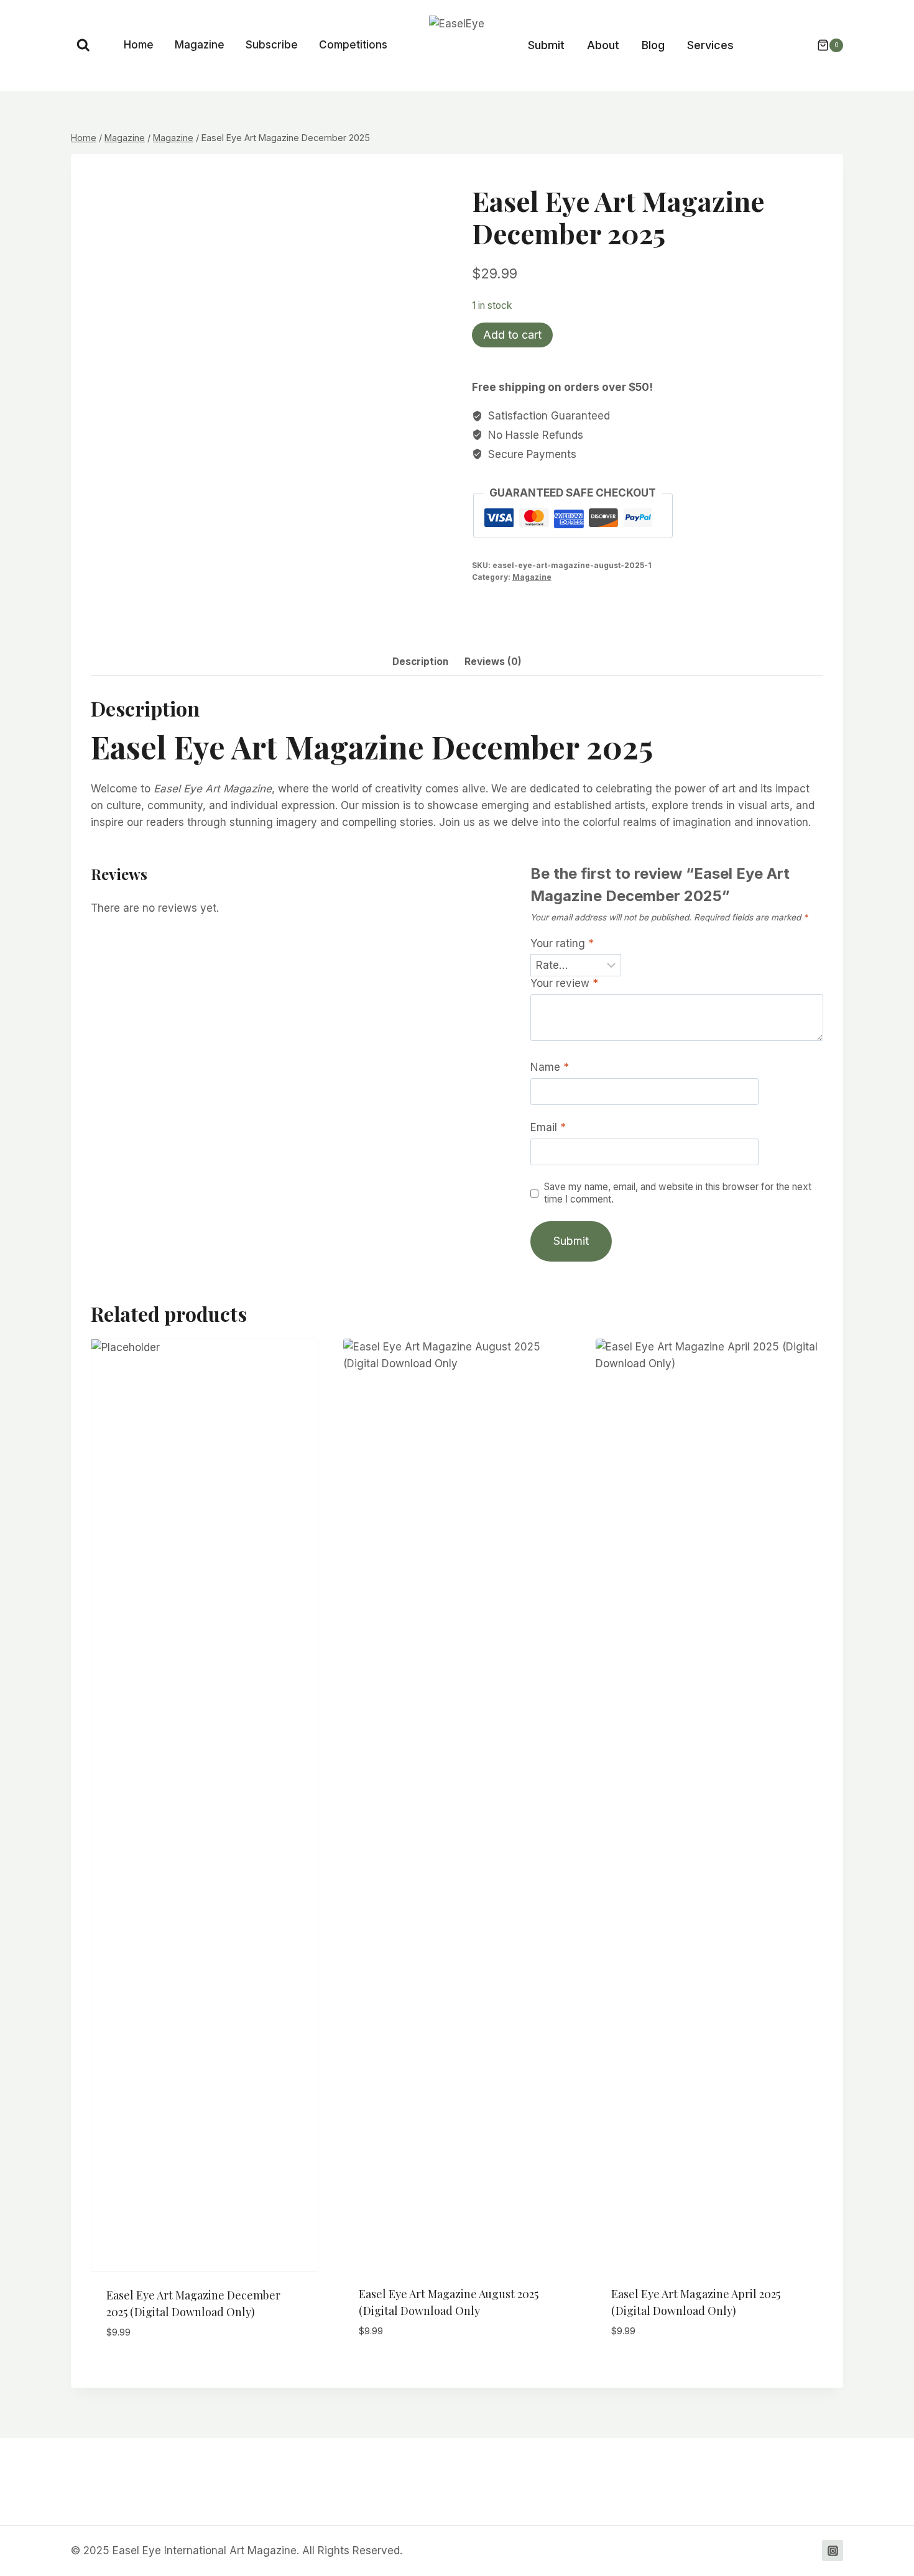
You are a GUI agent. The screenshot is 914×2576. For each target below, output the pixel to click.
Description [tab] (420, 662)
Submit (546, 45)
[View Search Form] (83, 45)
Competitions (353, 45)
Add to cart (512, 335)
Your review (564, 983)
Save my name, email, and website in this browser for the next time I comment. (678, 1193)
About (603, 45)
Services (710, 45)
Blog (653, 45)
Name (550, 1067)
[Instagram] (833, 2551)
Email (548, 1127)
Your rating (562, 943)
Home (139, 45)
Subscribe (272, 45)
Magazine (200, 45)
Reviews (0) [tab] (493, 662)
